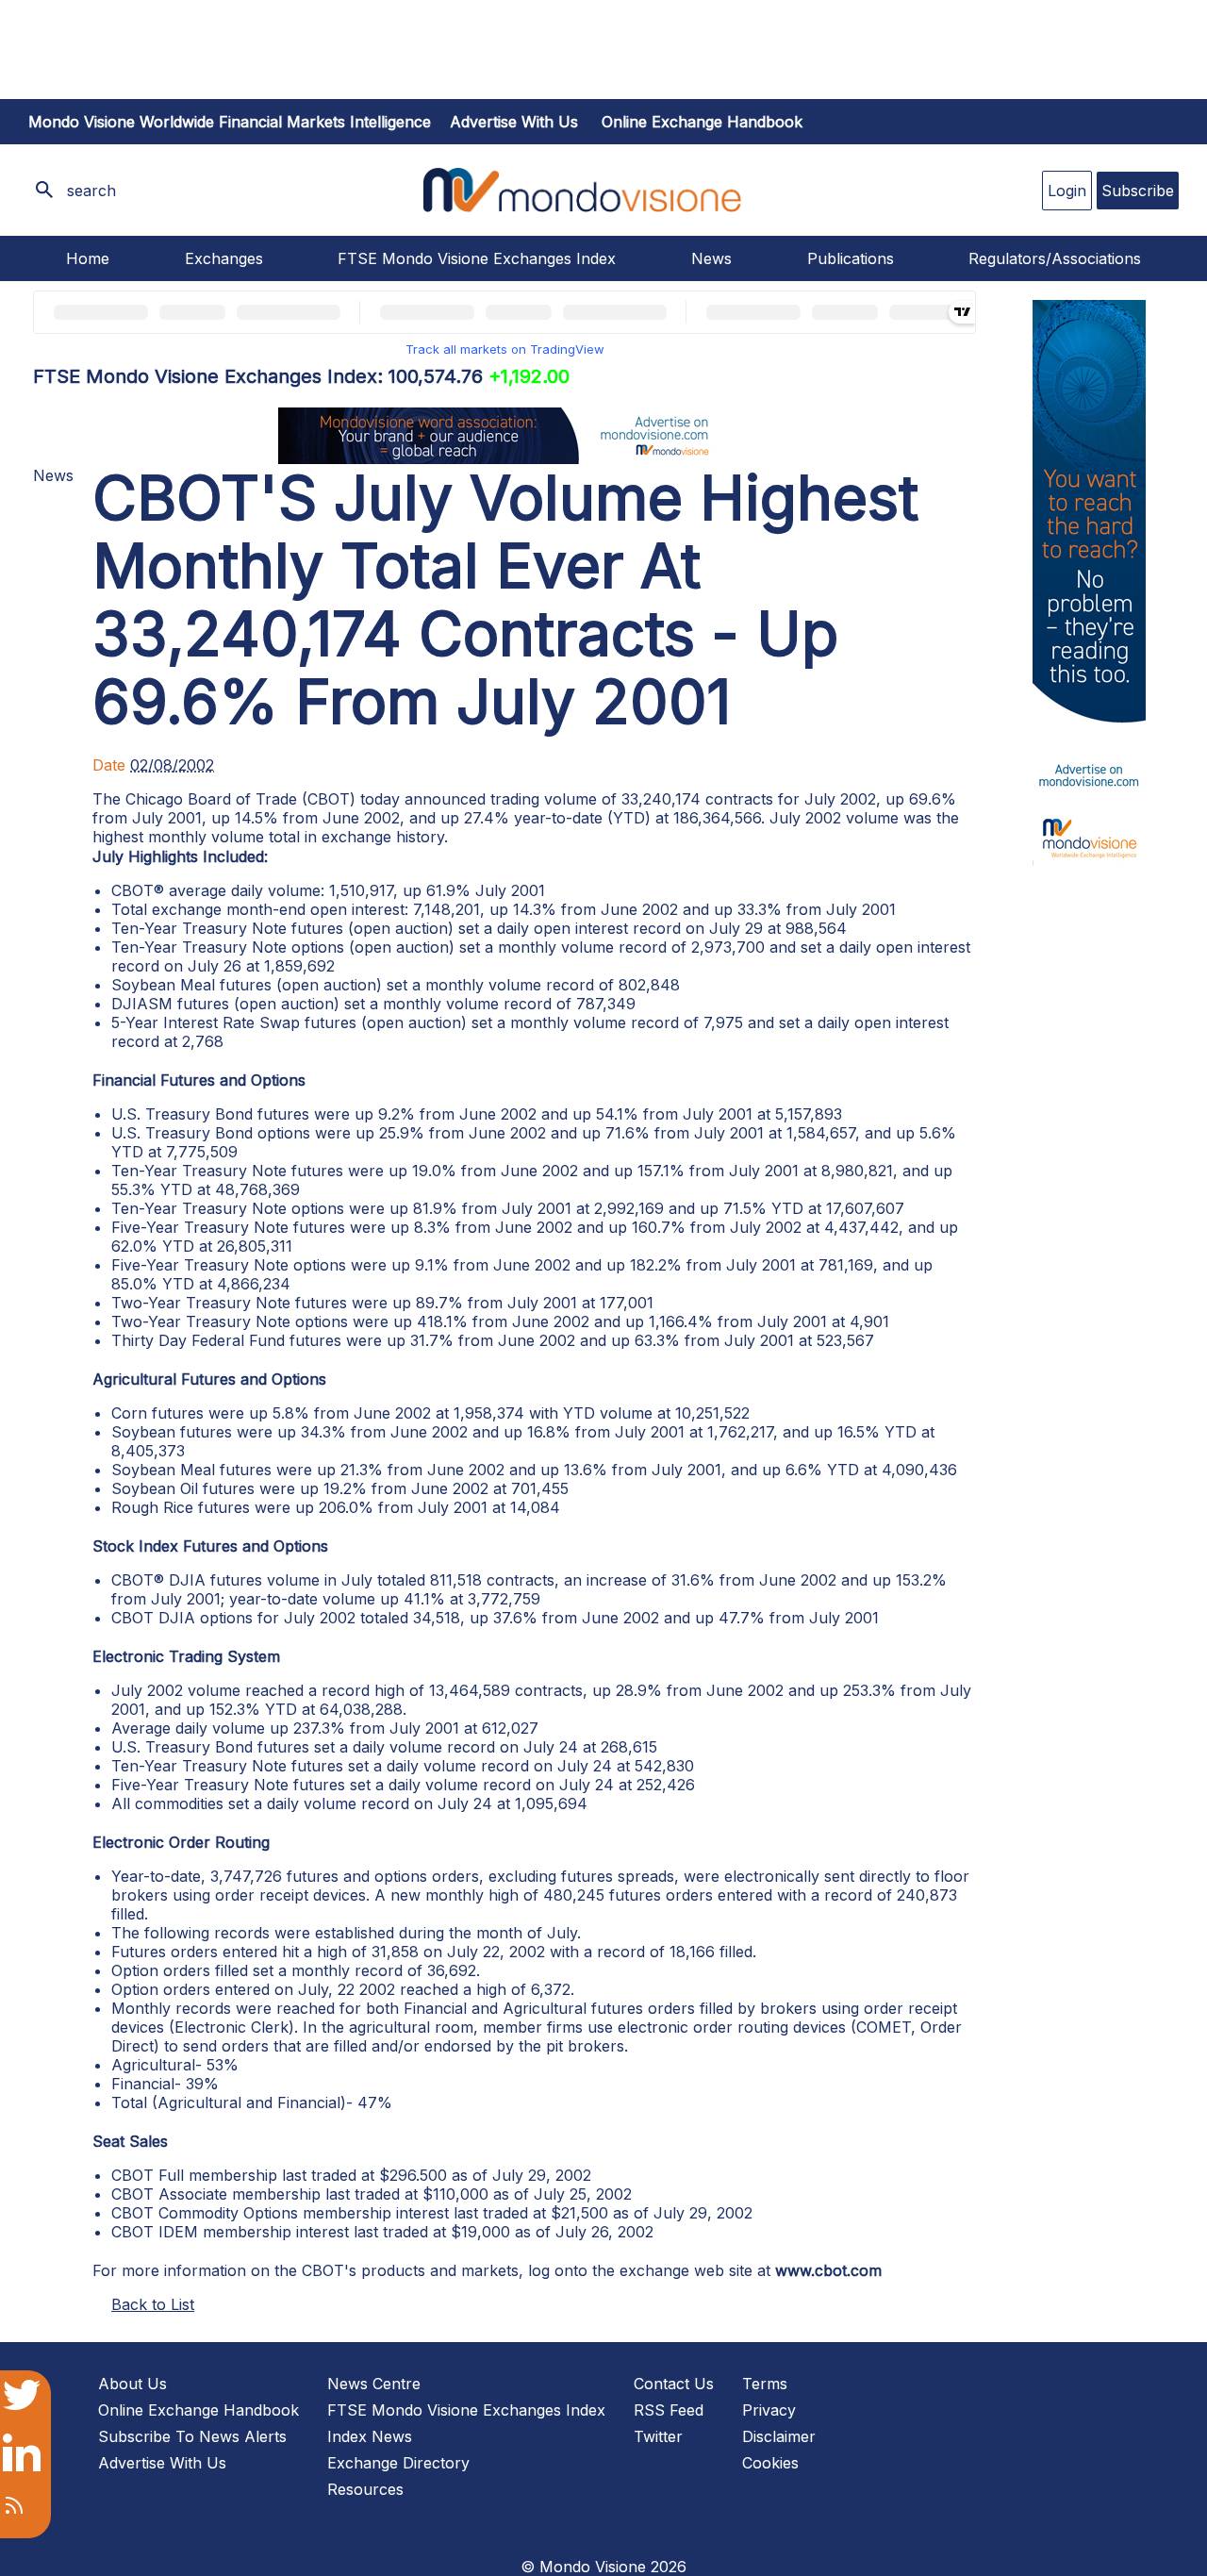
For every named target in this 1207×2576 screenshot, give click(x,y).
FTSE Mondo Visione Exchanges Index (477, 258)
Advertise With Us (162, 2463)
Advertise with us (514, 122)
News (711, 258)
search (91, 191)
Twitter (658, 2436)
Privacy (769, 2410)
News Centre (374, 2384)
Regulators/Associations (1055, 258)
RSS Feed (669, 2410)
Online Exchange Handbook (702, 122)
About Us (132, 2384)
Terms (765, 2384)
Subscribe (1138, 191)
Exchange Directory (398, 2463)
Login (1067, 191)
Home (88, 258)
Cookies (770, 2463)
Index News (370, 2436)
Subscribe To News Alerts (192, 2436)
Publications (851, 258)
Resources (365, 2489)
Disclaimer (779, 2436)
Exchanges (224, 258)
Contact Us (674, 2384)
